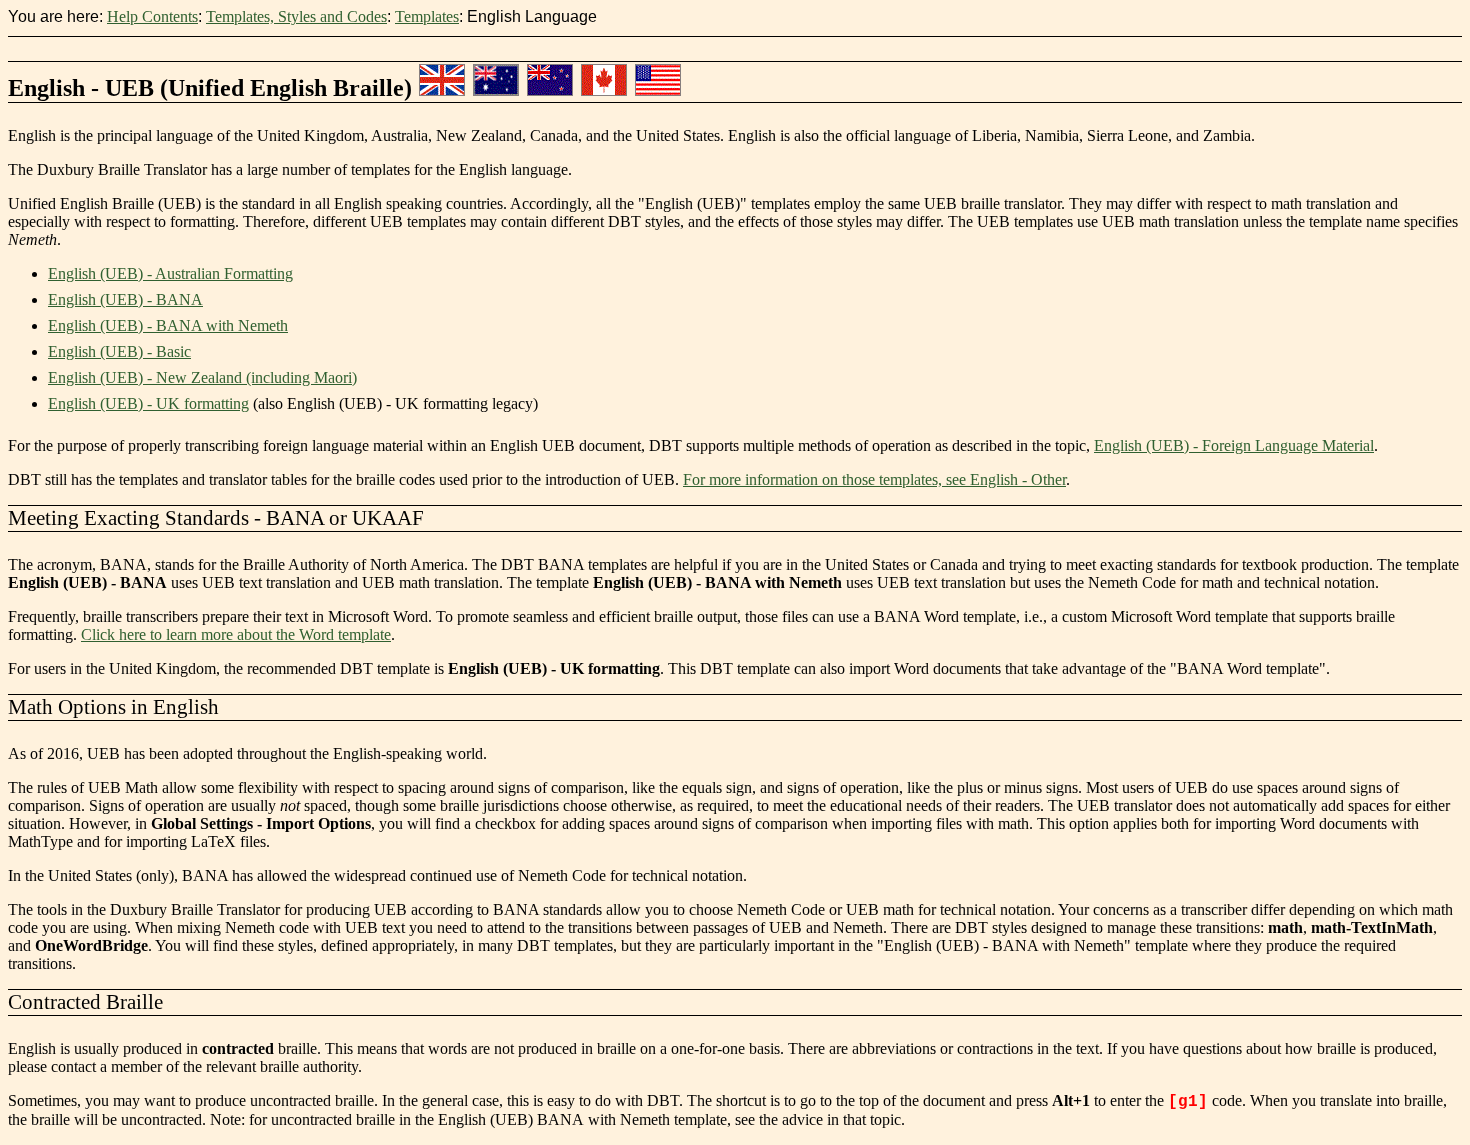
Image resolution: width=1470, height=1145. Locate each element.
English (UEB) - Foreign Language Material (1234, 445)
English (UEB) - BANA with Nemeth (168, 325)
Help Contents (152, 16)
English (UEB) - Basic (119, 351)
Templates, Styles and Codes (296, 16)
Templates (427, 16)
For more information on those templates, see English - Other (874, 479)
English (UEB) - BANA (125, 299)
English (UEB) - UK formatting (148, 403)
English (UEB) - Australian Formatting (170, 273)
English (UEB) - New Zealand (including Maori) (202, 377)
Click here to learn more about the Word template (236, 634)
